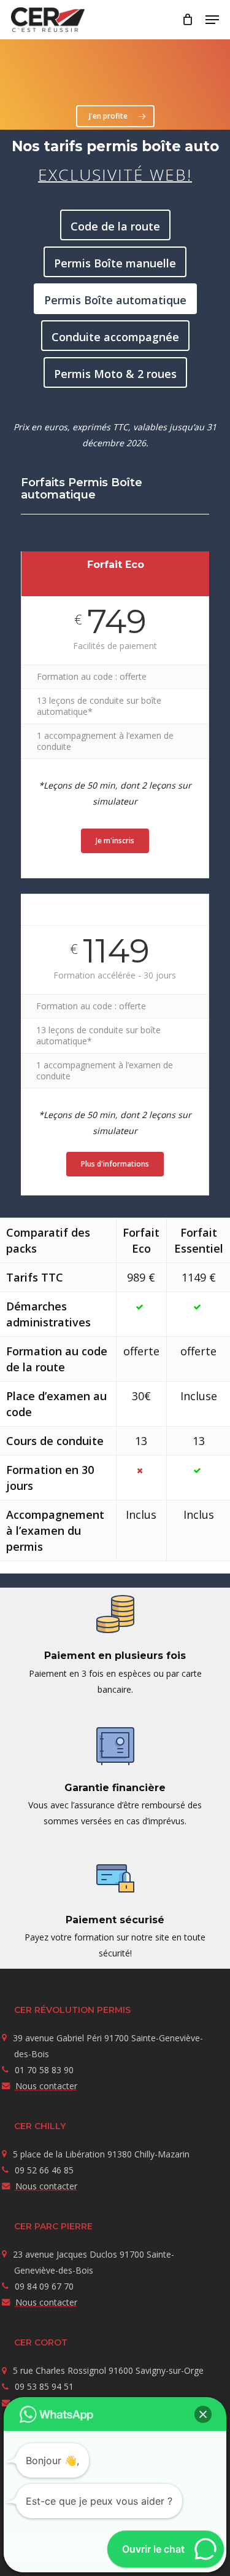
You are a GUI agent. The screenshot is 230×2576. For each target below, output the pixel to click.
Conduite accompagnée (115, 337)
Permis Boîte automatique (115, 300)
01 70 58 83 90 (44, 2070)
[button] (212, 20)
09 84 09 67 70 (44, 2286)
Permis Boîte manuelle (115, 263)
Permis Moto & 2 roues (115, 374)
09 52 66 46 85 (44, 2170)
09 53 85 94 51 (44, 2386)
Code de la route (115, 226)
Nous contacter (46, 2086)
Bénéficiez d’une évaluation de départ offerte (125, 71)
